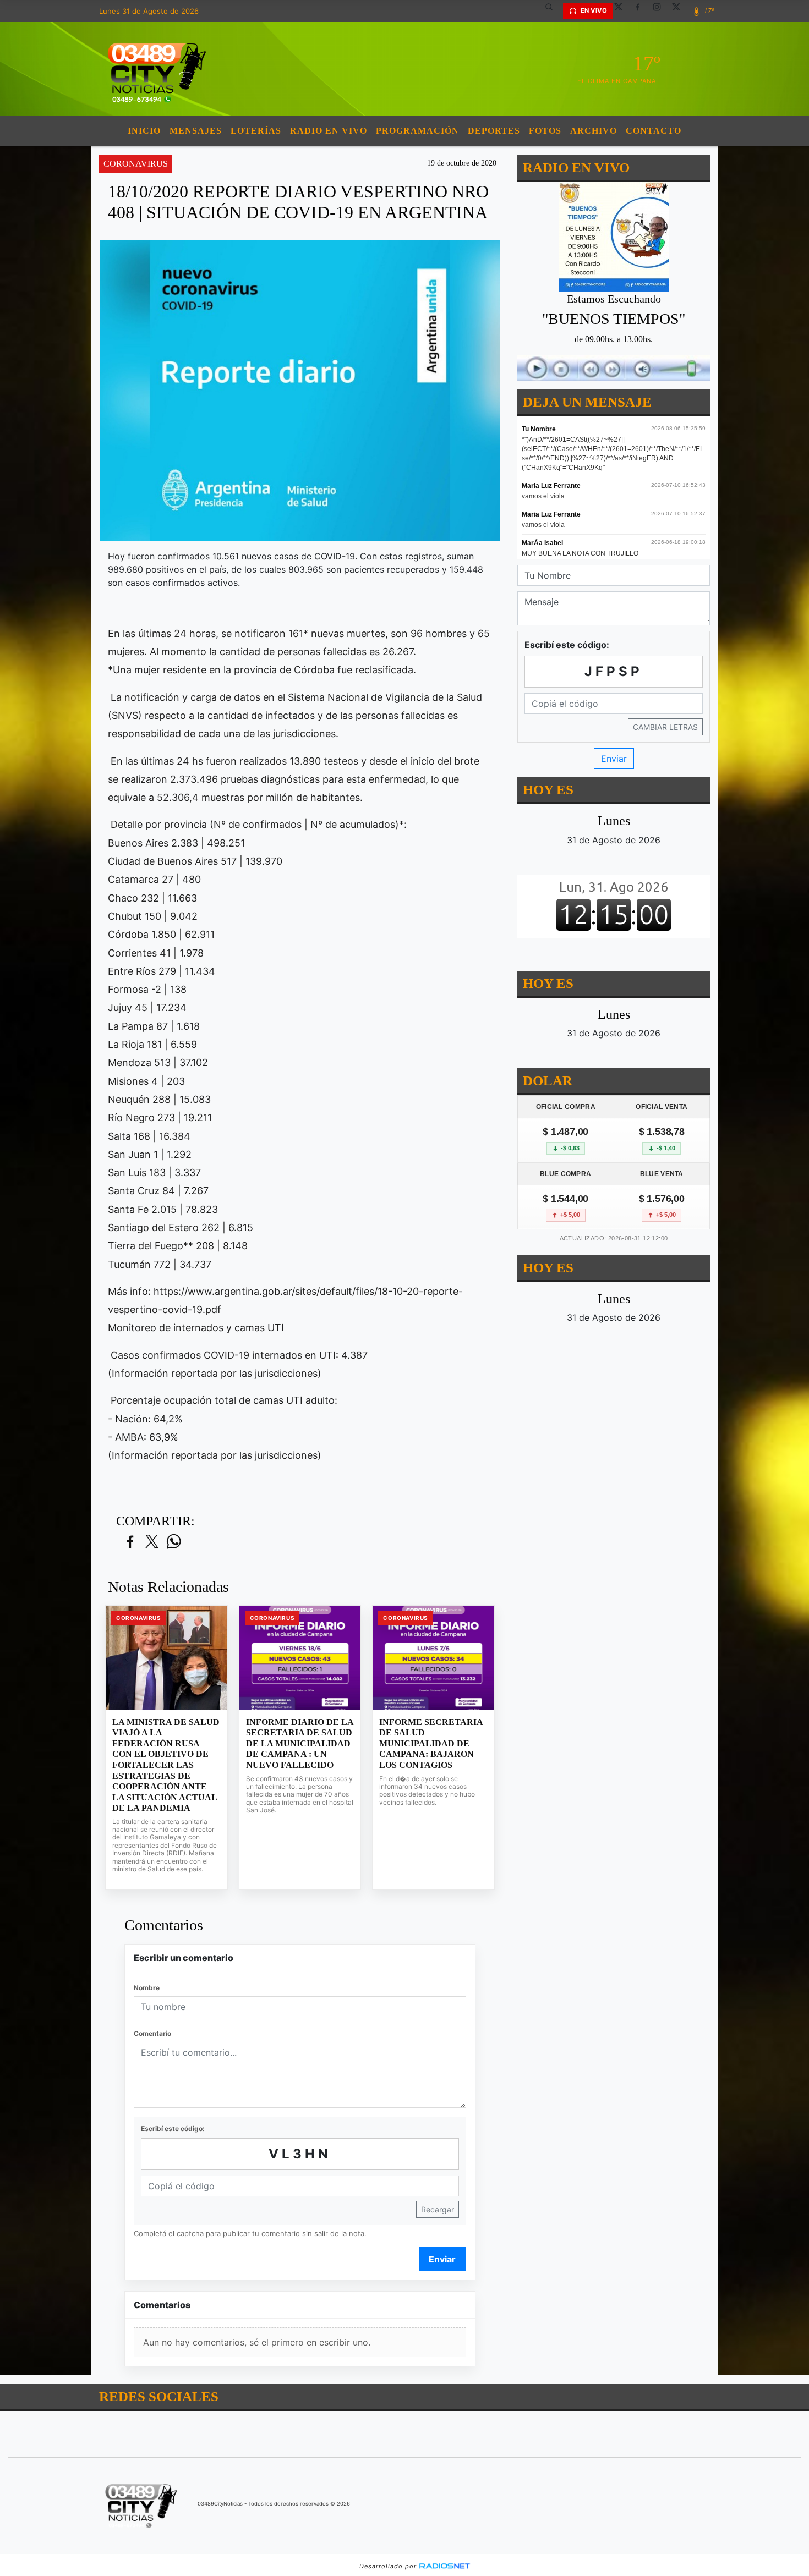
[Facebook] (642, 11)
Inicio (144, 131)
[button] (553, 11)
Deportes (494, 131)
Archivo (594, 131)
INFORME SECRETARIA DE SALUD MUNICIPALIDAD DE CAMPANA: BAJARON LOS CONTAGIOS (431, 1743)
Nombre (147, 1988)
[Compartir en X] (152, 1542)
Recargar (438, 2209)
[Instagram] (661, 11)
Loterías (256, 131)
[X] (622, 11)
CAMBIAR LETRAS (665, 727)
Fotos (545, 131)
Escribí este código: (173, 2129)
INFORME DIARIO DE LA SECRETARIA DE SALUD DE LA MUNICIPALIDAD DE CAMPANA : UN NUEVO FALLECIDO (300, 1743)
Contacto (654, 131)
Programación (417, 131)
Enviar (442, 2259)
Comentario (152, 2033)
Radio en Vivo (329, 131)
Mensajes (196, 131)
